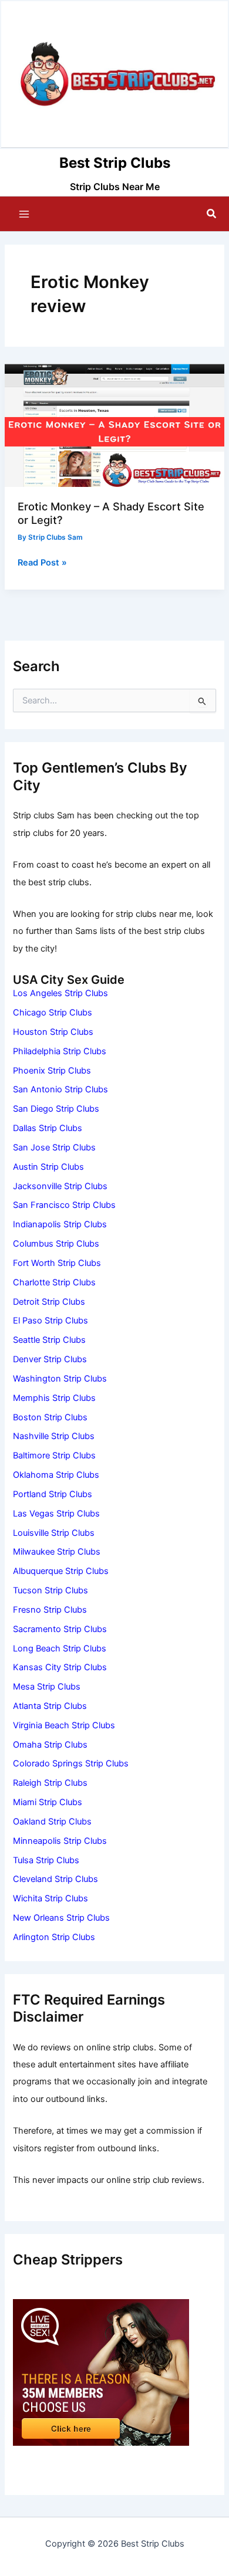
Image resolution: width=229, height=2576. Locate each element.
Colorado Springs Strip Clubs (71, 1763)
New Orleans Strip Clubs (61, 1918)
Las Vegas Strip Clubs (56, 1514)
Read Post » (42, 563)
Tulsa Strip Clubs (46, 1860)
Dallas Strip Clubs (48, 1128)
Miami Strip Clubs (48, 1802)
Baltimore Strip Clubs (54, 1455)
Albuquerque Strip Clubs (61, 1571)
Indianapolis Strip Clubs (60, 1224)
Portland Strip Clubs (53, 1494)
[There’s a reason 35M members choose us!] (101, 2372)
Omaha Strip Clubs (50, 1745)
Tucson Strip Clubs (50, 1590)
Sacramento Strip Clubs (60, 1629)
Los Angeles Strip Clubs (60, 993)
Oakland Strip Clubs (52, 1822)
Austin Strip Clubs (48, 1167)
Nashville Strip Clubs (54, 1436)
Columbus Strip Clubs (56, 1244)
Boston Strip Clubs (50, 1417)
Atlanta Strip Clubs (50, 1706)
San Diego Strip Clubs (56, 1109)
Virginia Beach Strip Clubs (64, 1725)
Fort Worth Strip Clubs (57, 1263)
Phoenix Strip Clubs (52, 1071)
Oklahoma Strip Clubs (56, 1475)
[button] (212, 214)
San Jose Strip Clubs (54, 1147)
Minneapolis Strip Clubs (60, 1841)
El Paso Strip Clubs (50, 1321)
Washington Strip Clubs (60, 1379)
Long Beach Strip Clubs (60, 1648)
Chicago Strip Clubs (53, 1013)
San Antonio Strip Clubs (60, 1089)
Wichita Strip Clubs (50, 1898)
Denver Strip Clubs (50, 1359)
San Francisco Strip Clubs (64, 1205)
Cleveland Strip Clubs (55, 1879)
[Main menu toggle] (24, 214)
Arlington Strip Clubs (54, 1937)
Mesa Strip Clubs (47, 1687)
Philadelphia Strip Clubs (60, 1051)
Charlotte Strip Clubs (54, 1282)
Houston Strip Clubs (53, 1032)
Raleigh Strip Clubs (50, 1783)
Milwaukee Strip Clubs (57, 1552)
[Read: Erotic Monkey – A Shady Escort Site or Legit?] (114, 425)
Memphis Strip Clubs (54, 1398)
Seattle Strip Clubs (49, 1340)
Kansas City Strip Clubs (60, 1667)
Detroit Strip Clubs (49, 1302)
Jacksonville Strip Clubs (60, 1186)
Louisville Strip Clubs (54, 1533)
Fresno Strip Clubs (50, 1610)
